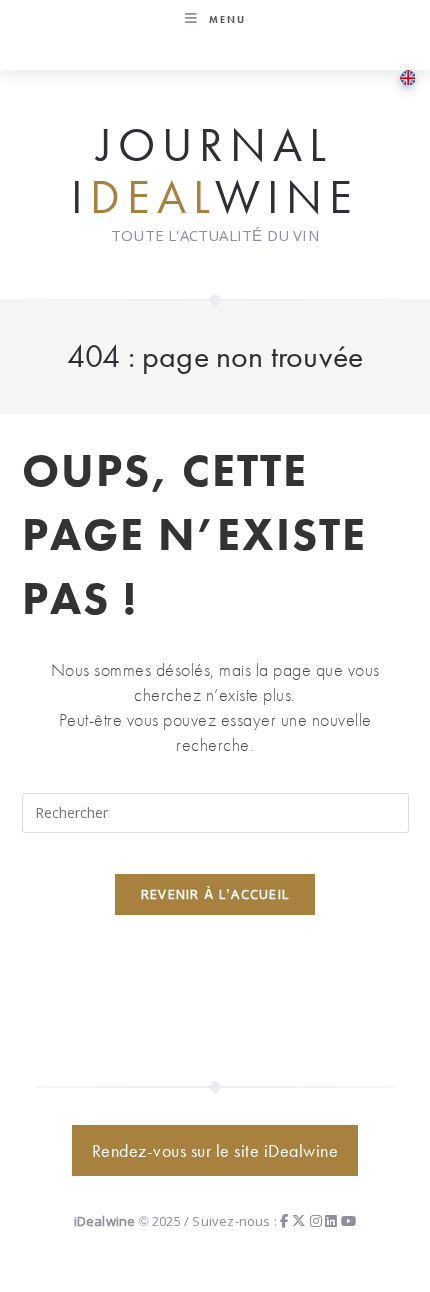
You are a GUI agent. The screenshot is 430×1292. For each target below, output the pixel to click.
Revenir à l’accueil (215, 894)
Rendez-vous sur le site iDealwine (215, 1150)
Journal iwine (215, 171)
